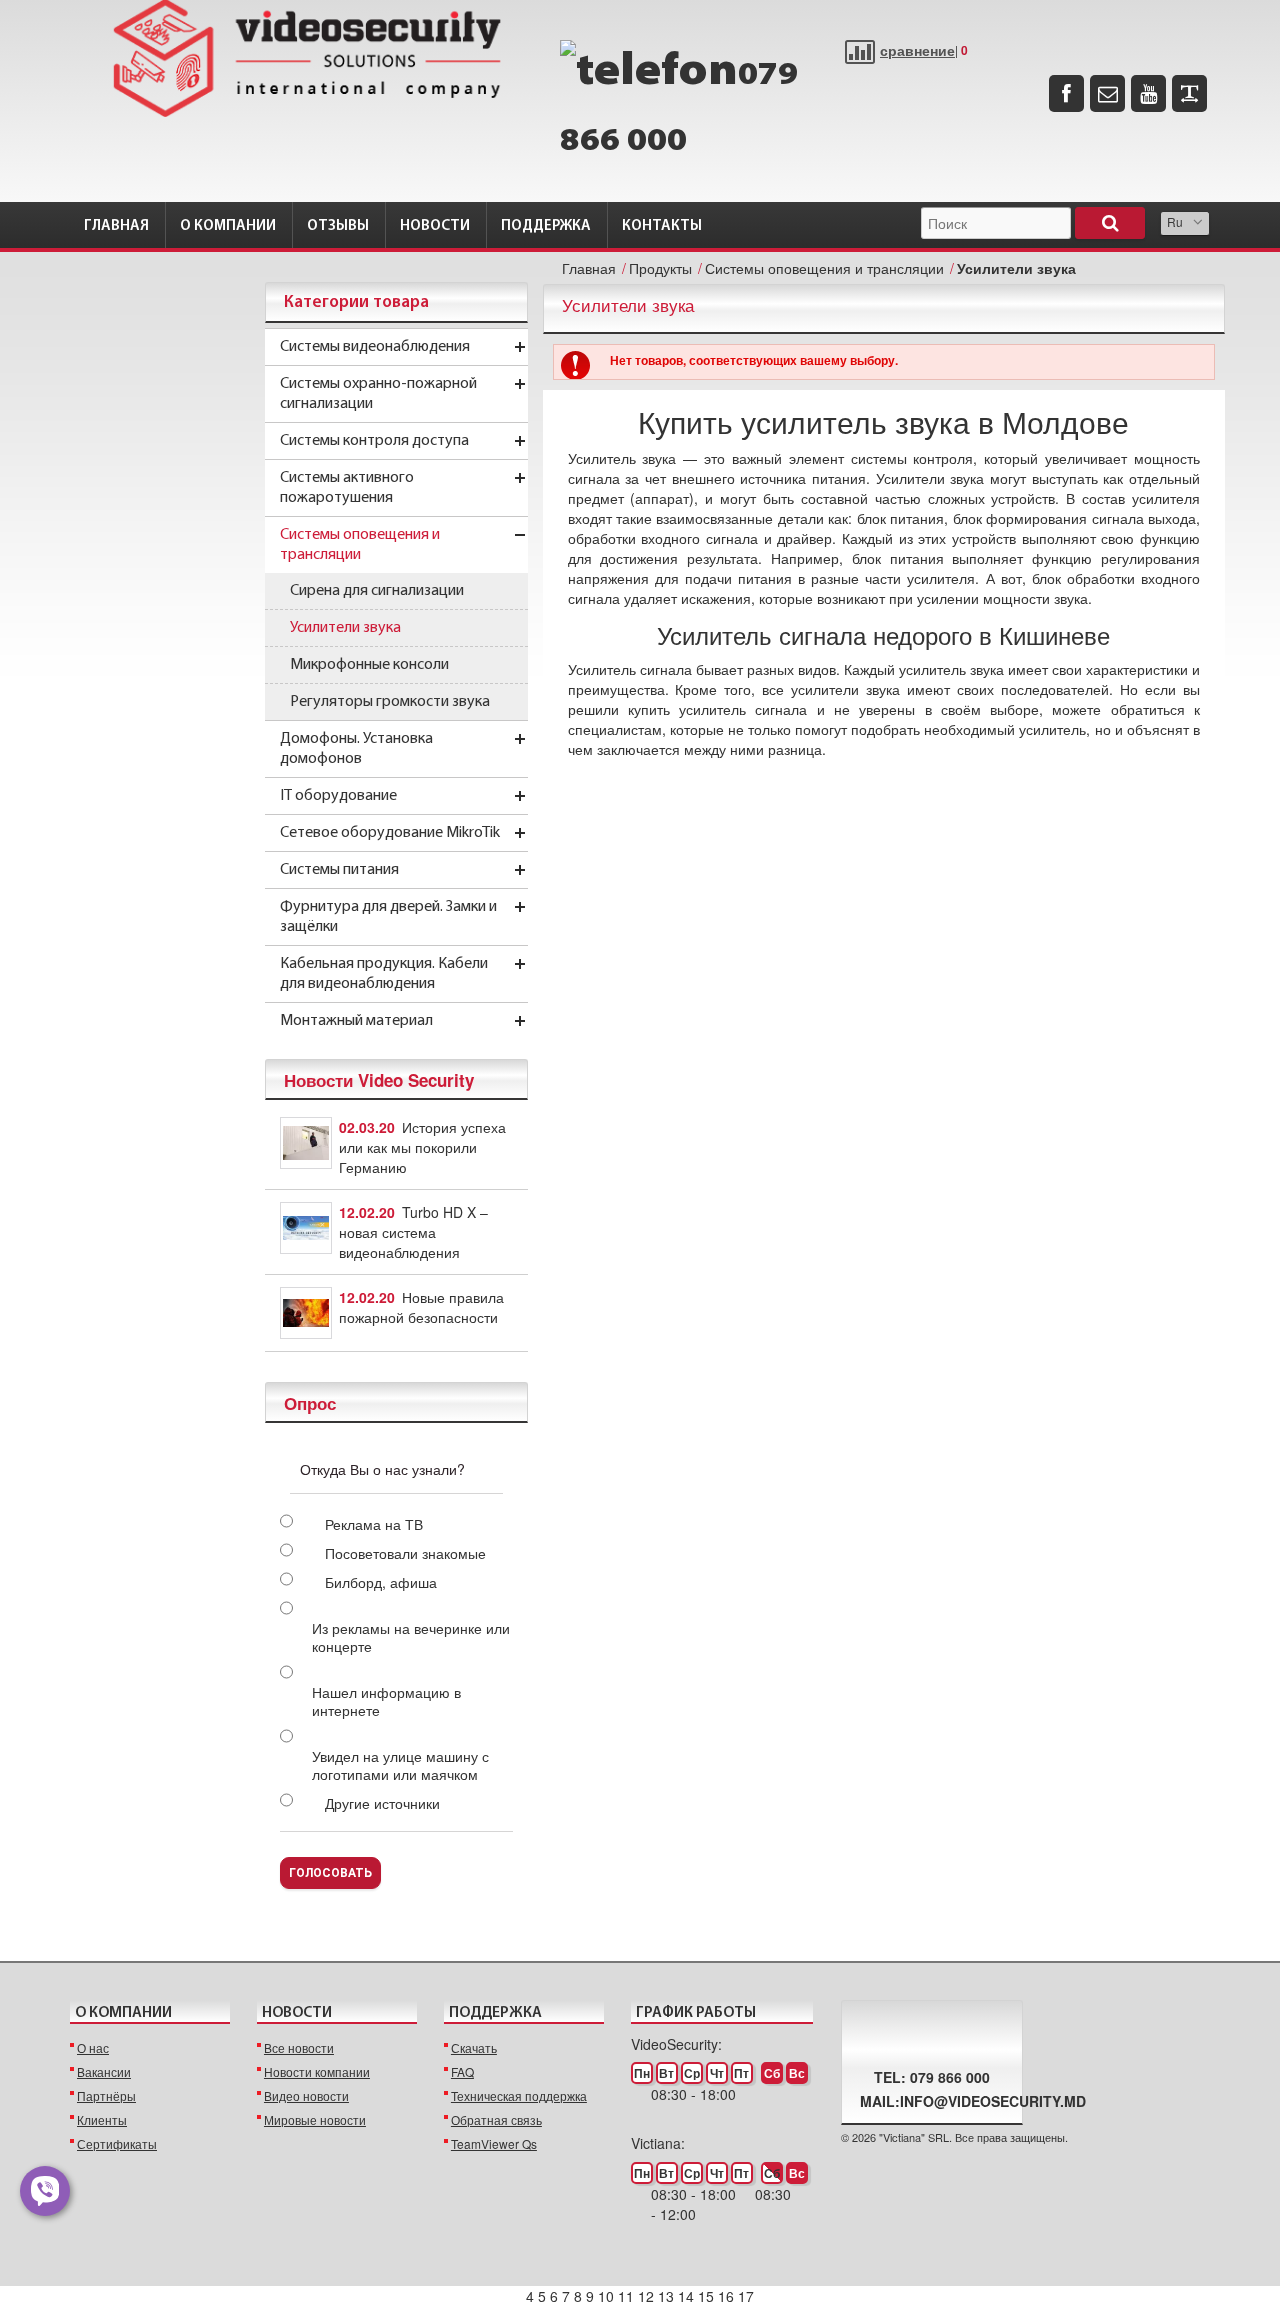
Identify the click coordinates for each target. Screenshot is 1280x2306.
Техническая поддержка (519, 2095)
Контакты (662, 226)
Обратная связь (496, 2119)
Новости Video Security (379, 1080)
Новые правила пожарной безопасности (421, 1307)
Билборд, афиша (381, 1582)
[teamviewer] (1189, 93)
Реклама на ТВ (374, 1524)
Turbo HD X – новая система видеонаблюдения (413, 1232)
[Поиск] (1110, 223)
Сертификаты (117, 2143)
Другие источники (382, 1803)
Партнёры (106, 2095)
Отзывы (338, 226)
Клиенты (102, 2119)
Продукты (660, 268)
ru (1175, 221)
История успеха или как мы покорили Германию (422, 1147)
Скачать (474, 2047)
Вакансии (104, 2071)
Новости (435, 226)
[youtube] (1148, 93)
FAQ (462, 2071)
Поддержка (546, 226)
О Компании (228, 226)
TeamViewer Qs (494, 2143)
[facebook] (1066, 93)
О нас (93, 2047)
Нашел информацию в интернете (386, 1701)
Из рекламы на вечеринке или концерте (411, 1637)
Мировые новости (315, 2119)
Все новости (299, 2047)
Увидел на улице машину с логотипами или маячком (400, 1765)
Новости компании (317, 2071)
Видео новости (306, 2095)
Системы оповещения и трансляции (824, 268)
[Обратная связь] (1107, 93)
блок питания (900, 518)
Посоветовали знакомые (405, 1553)
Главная (116, 226)
